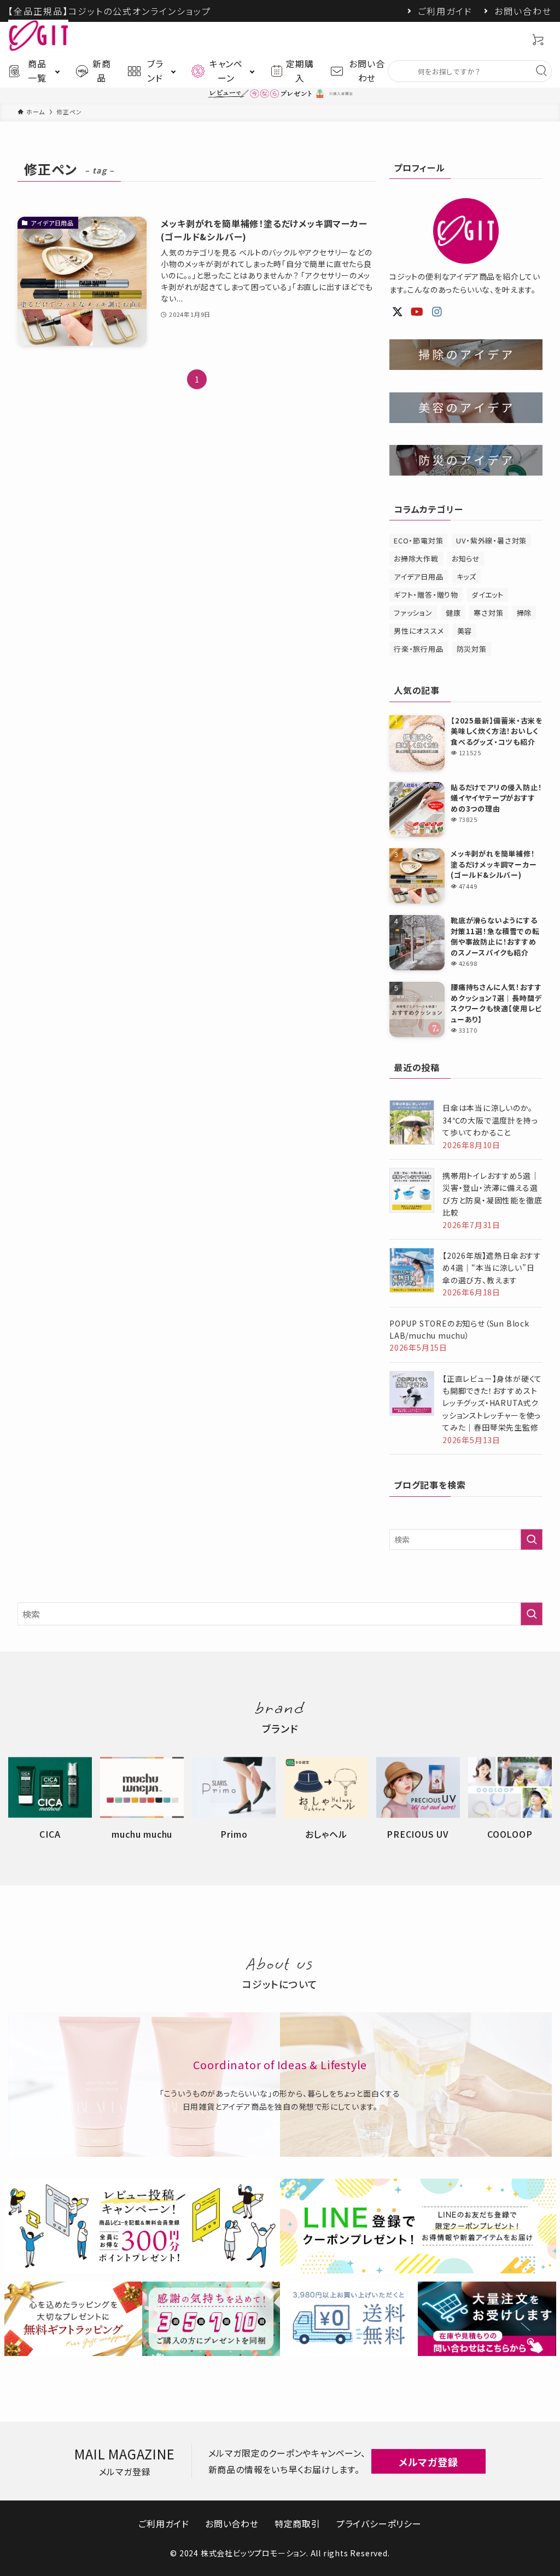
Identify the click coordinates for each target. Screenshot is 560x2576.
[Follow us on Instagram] (437, 312)
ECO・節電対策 (418, 540)
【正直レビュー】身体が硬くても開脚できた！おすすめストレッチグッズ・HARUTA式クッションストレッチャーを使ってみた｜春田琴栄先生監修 (492, 1403)
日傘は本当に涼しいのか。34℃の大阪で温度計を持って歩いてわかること (490, 1120)
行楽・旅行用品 (419, 649)
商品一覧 (37, 71)
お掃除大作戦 (416, 558)
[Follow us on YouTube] (417, 312)
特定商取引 (297, 2523)
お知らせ (466, 558)
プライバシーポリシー (379, 2523)
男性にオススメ (419, 631)
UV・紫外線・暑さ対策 (491, 540)
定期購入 (300, 71)
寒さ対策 (488, 613)
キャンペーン (226, 71)
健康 (453, 613)
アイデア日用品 (419, 577)
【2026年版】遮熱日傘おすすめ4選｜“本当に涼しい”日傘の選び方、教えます (492, 1268)
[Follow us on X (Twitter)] (398, 312)
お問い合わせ (523, 11)
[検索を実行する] (532, 1539)
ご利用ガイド (445, 11)
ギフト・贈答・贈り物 (426, 595)
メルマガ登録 (428, 2462)
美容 (465, 631)
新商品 (102, 71)
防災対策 (472, 649)
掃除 (524, 613)
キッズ (466, 577)
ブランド (155, 71)
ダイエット (488, 595)
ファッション (413, 613)
